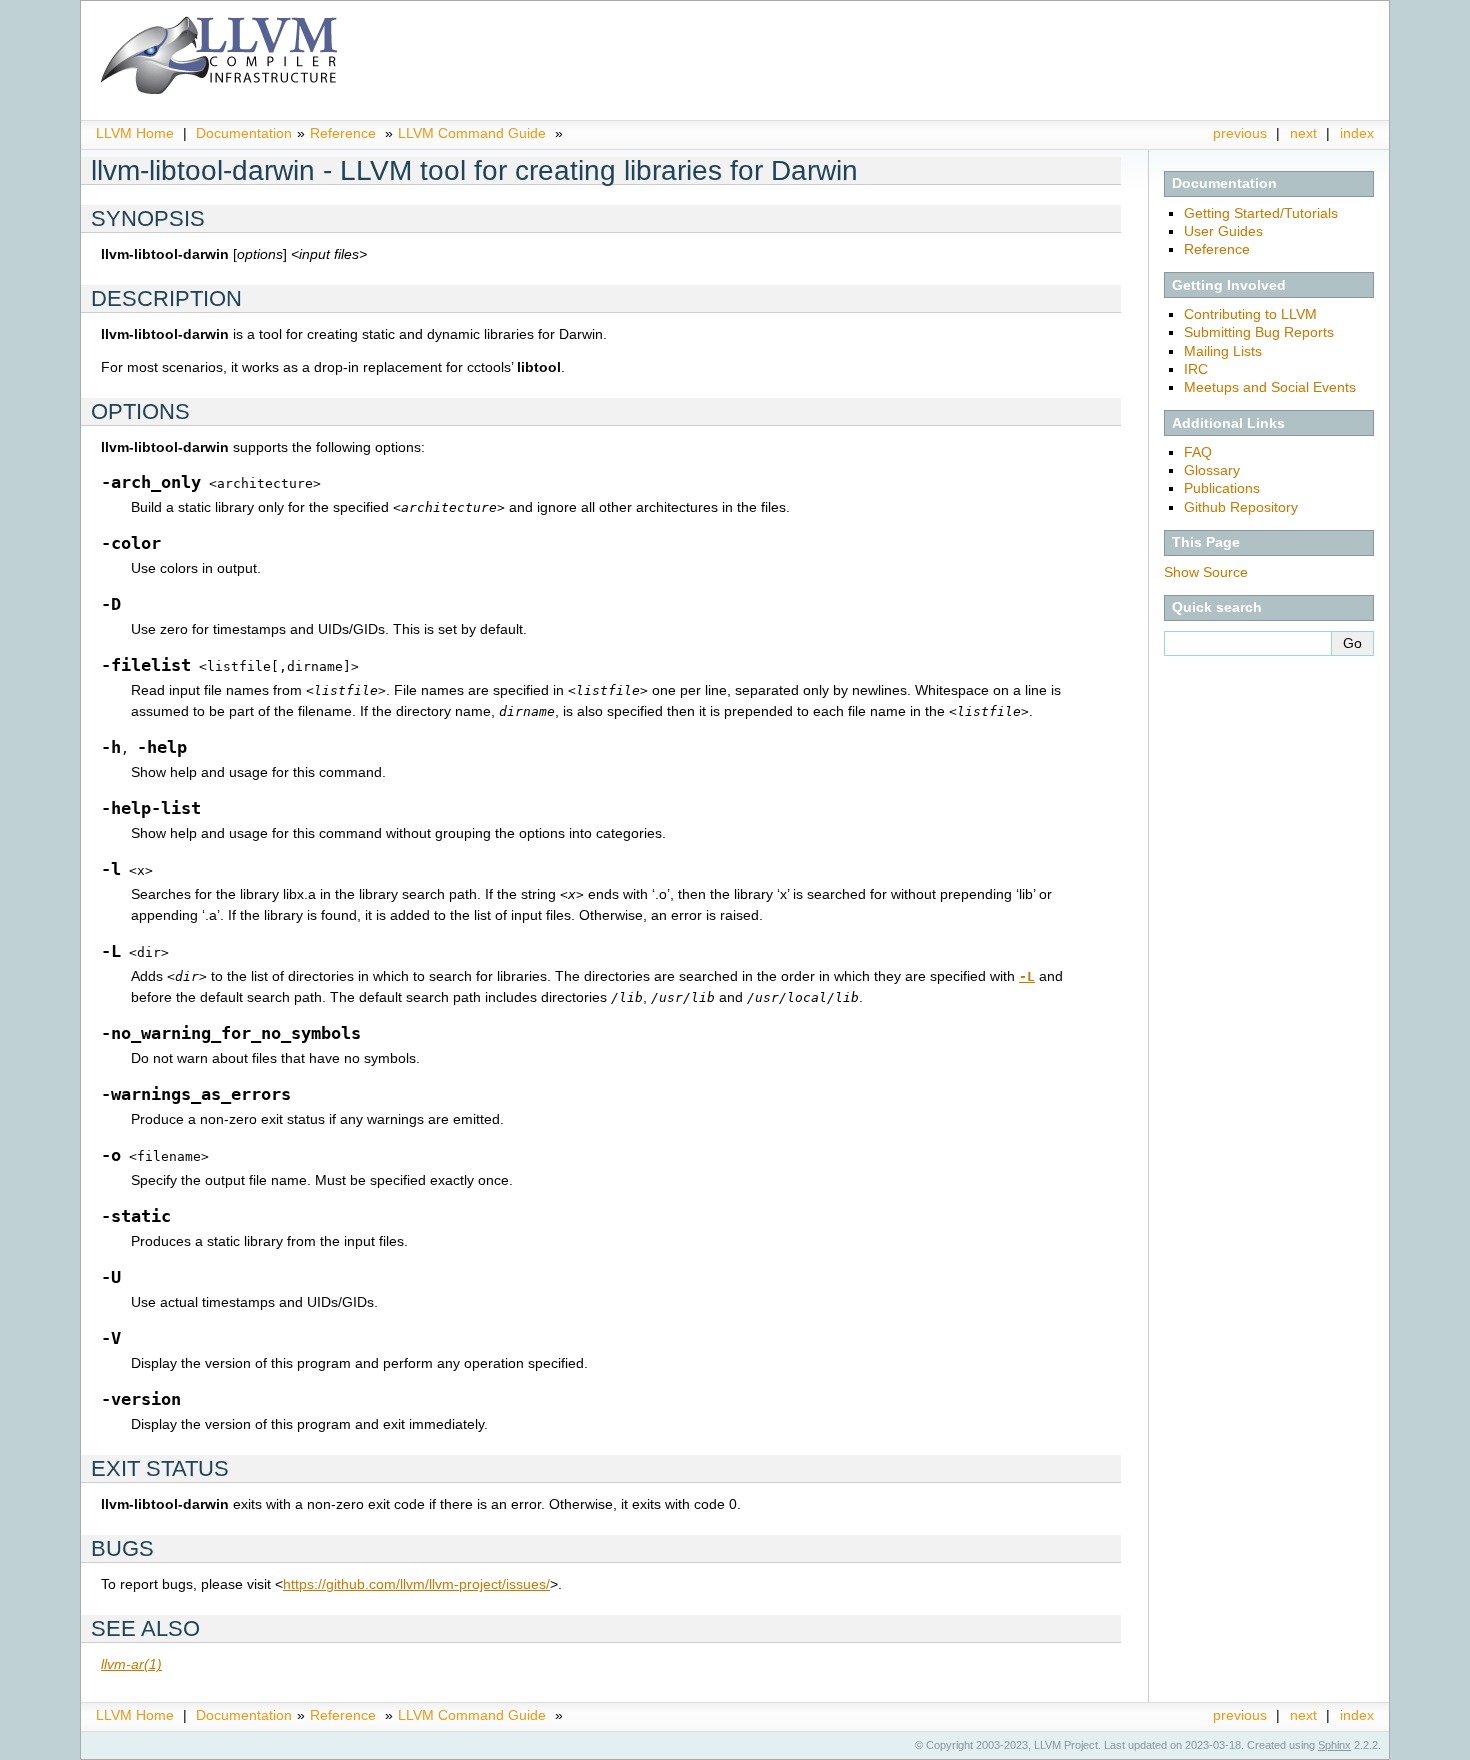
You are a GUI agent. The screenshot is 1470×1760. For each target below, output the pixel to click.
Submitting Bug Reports (1259, 332)
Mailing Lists (1223, 351)
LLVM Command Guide (472, 133)
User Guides (1223, 231)
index (1357, 133)
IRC (1196, 369)
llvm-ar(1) (131, 1664)
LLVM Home (135, 133)
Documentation (244, 133)
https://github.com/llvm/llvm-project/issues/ (416, 1584)
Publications (1222, 488)
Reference (343, 133)
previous (1240, 133)
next (1303, 133)
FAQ (1198, 452)
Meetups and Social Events (1270, 387)
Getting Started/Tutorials (1261, 213)
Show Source (1206, 572)
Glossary (1212, 470)
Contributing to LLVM (1250, 314)
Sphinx (1334, 1745)
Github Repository (1241, 507)
